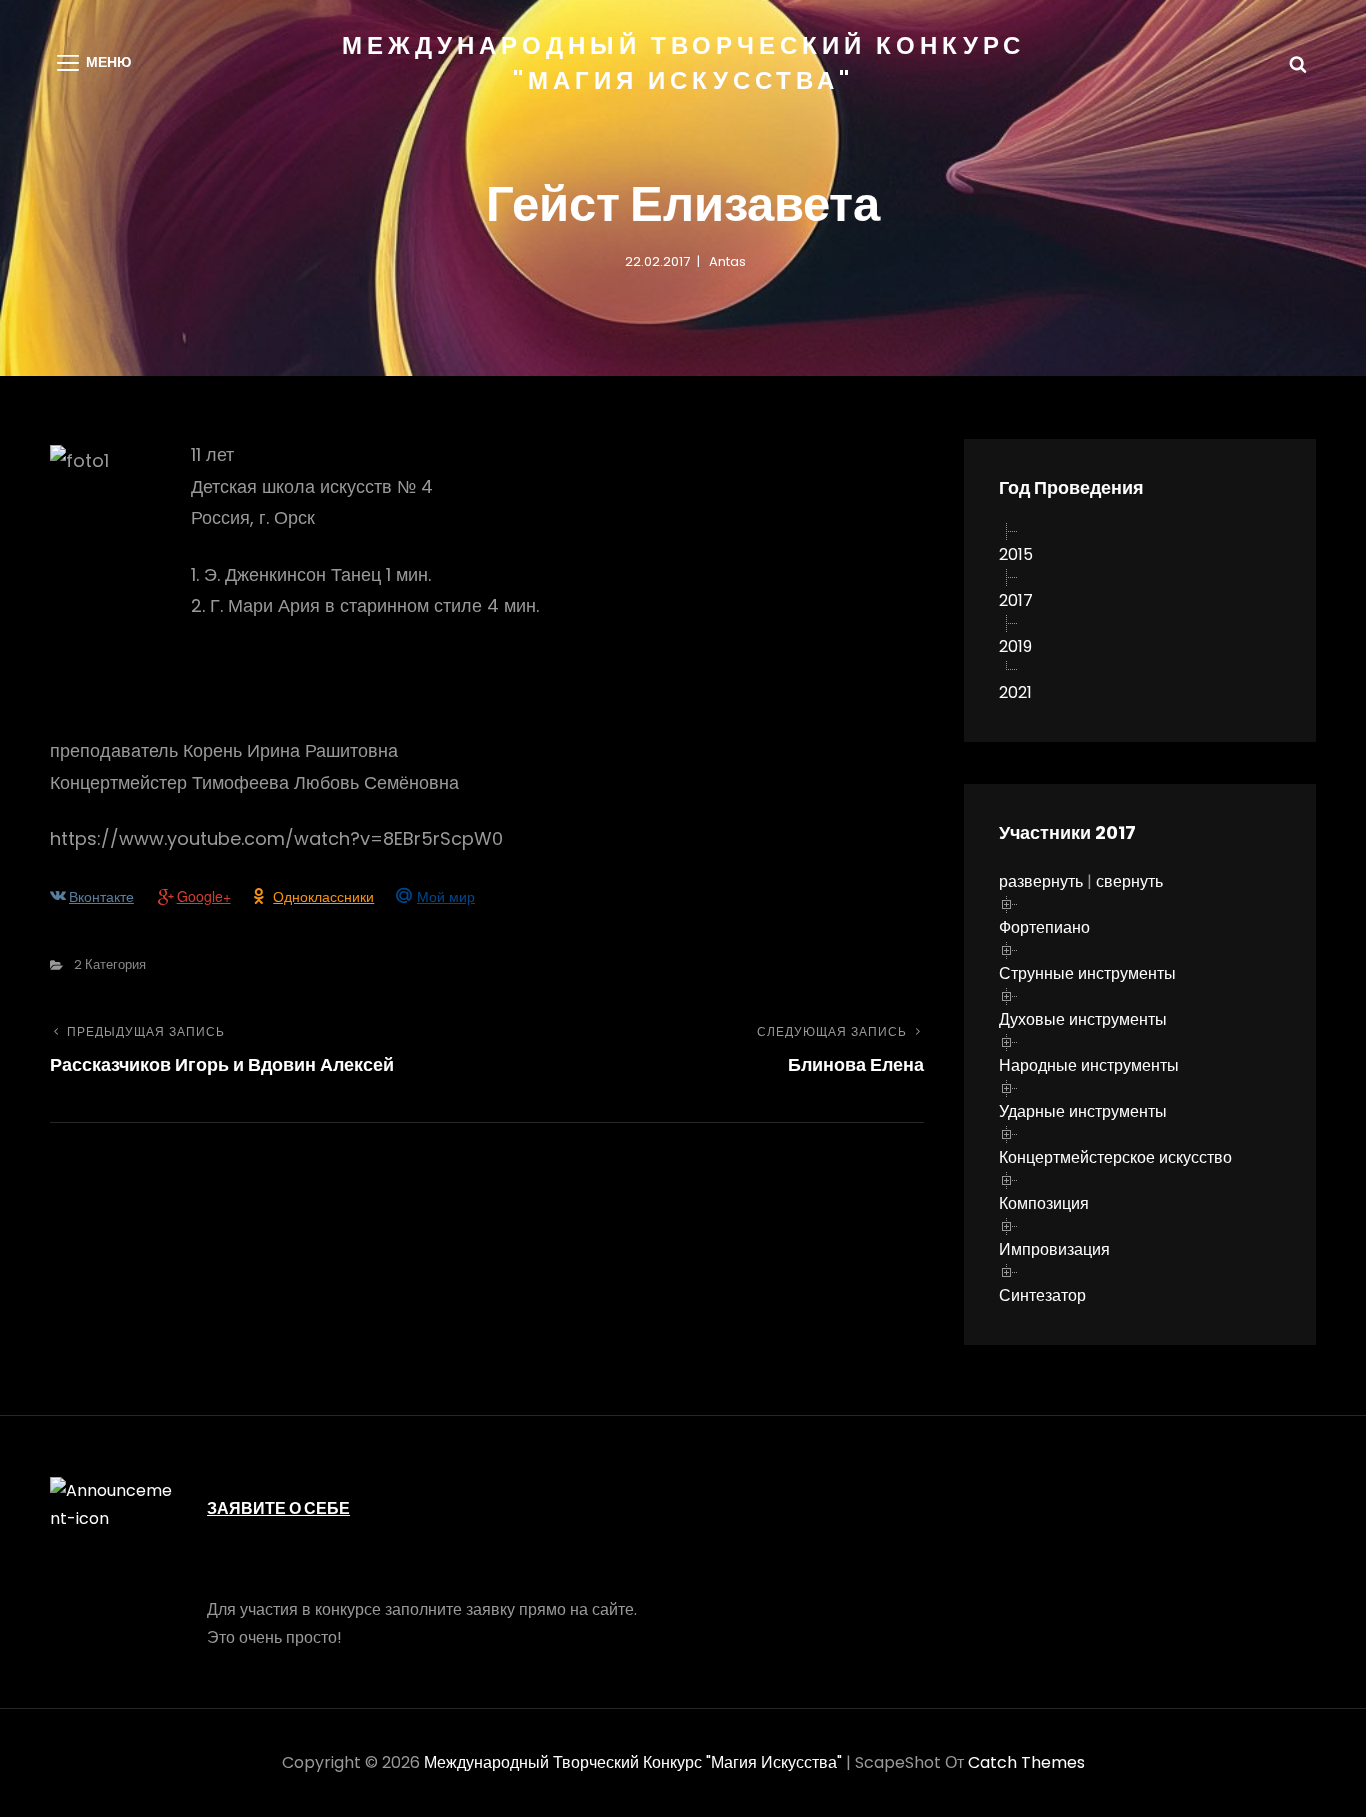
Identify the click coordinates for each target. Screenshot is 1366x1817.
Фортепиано (1044, 927)
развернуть (1041, 881)
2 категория (110, 964)
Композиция (1044, 1203)
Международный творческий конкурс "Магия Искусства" (633, 1762)
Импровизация (1054, 1249)
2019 (1015, 646)
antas (727, 261)
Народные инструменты (1089, 1065)
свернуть (1129, 881)
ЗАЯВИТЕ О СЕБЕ (278, 1508)
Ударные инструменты (1083, 1111)
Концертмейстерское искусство (1115, 1157)
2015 (1016, 554)
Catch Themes (1026, 1762)
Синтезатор (1042, 1295)
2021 (1015, 692)
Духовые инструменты (1083, 1019)
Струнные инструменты (1087, 973)
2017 (1016, 600)
